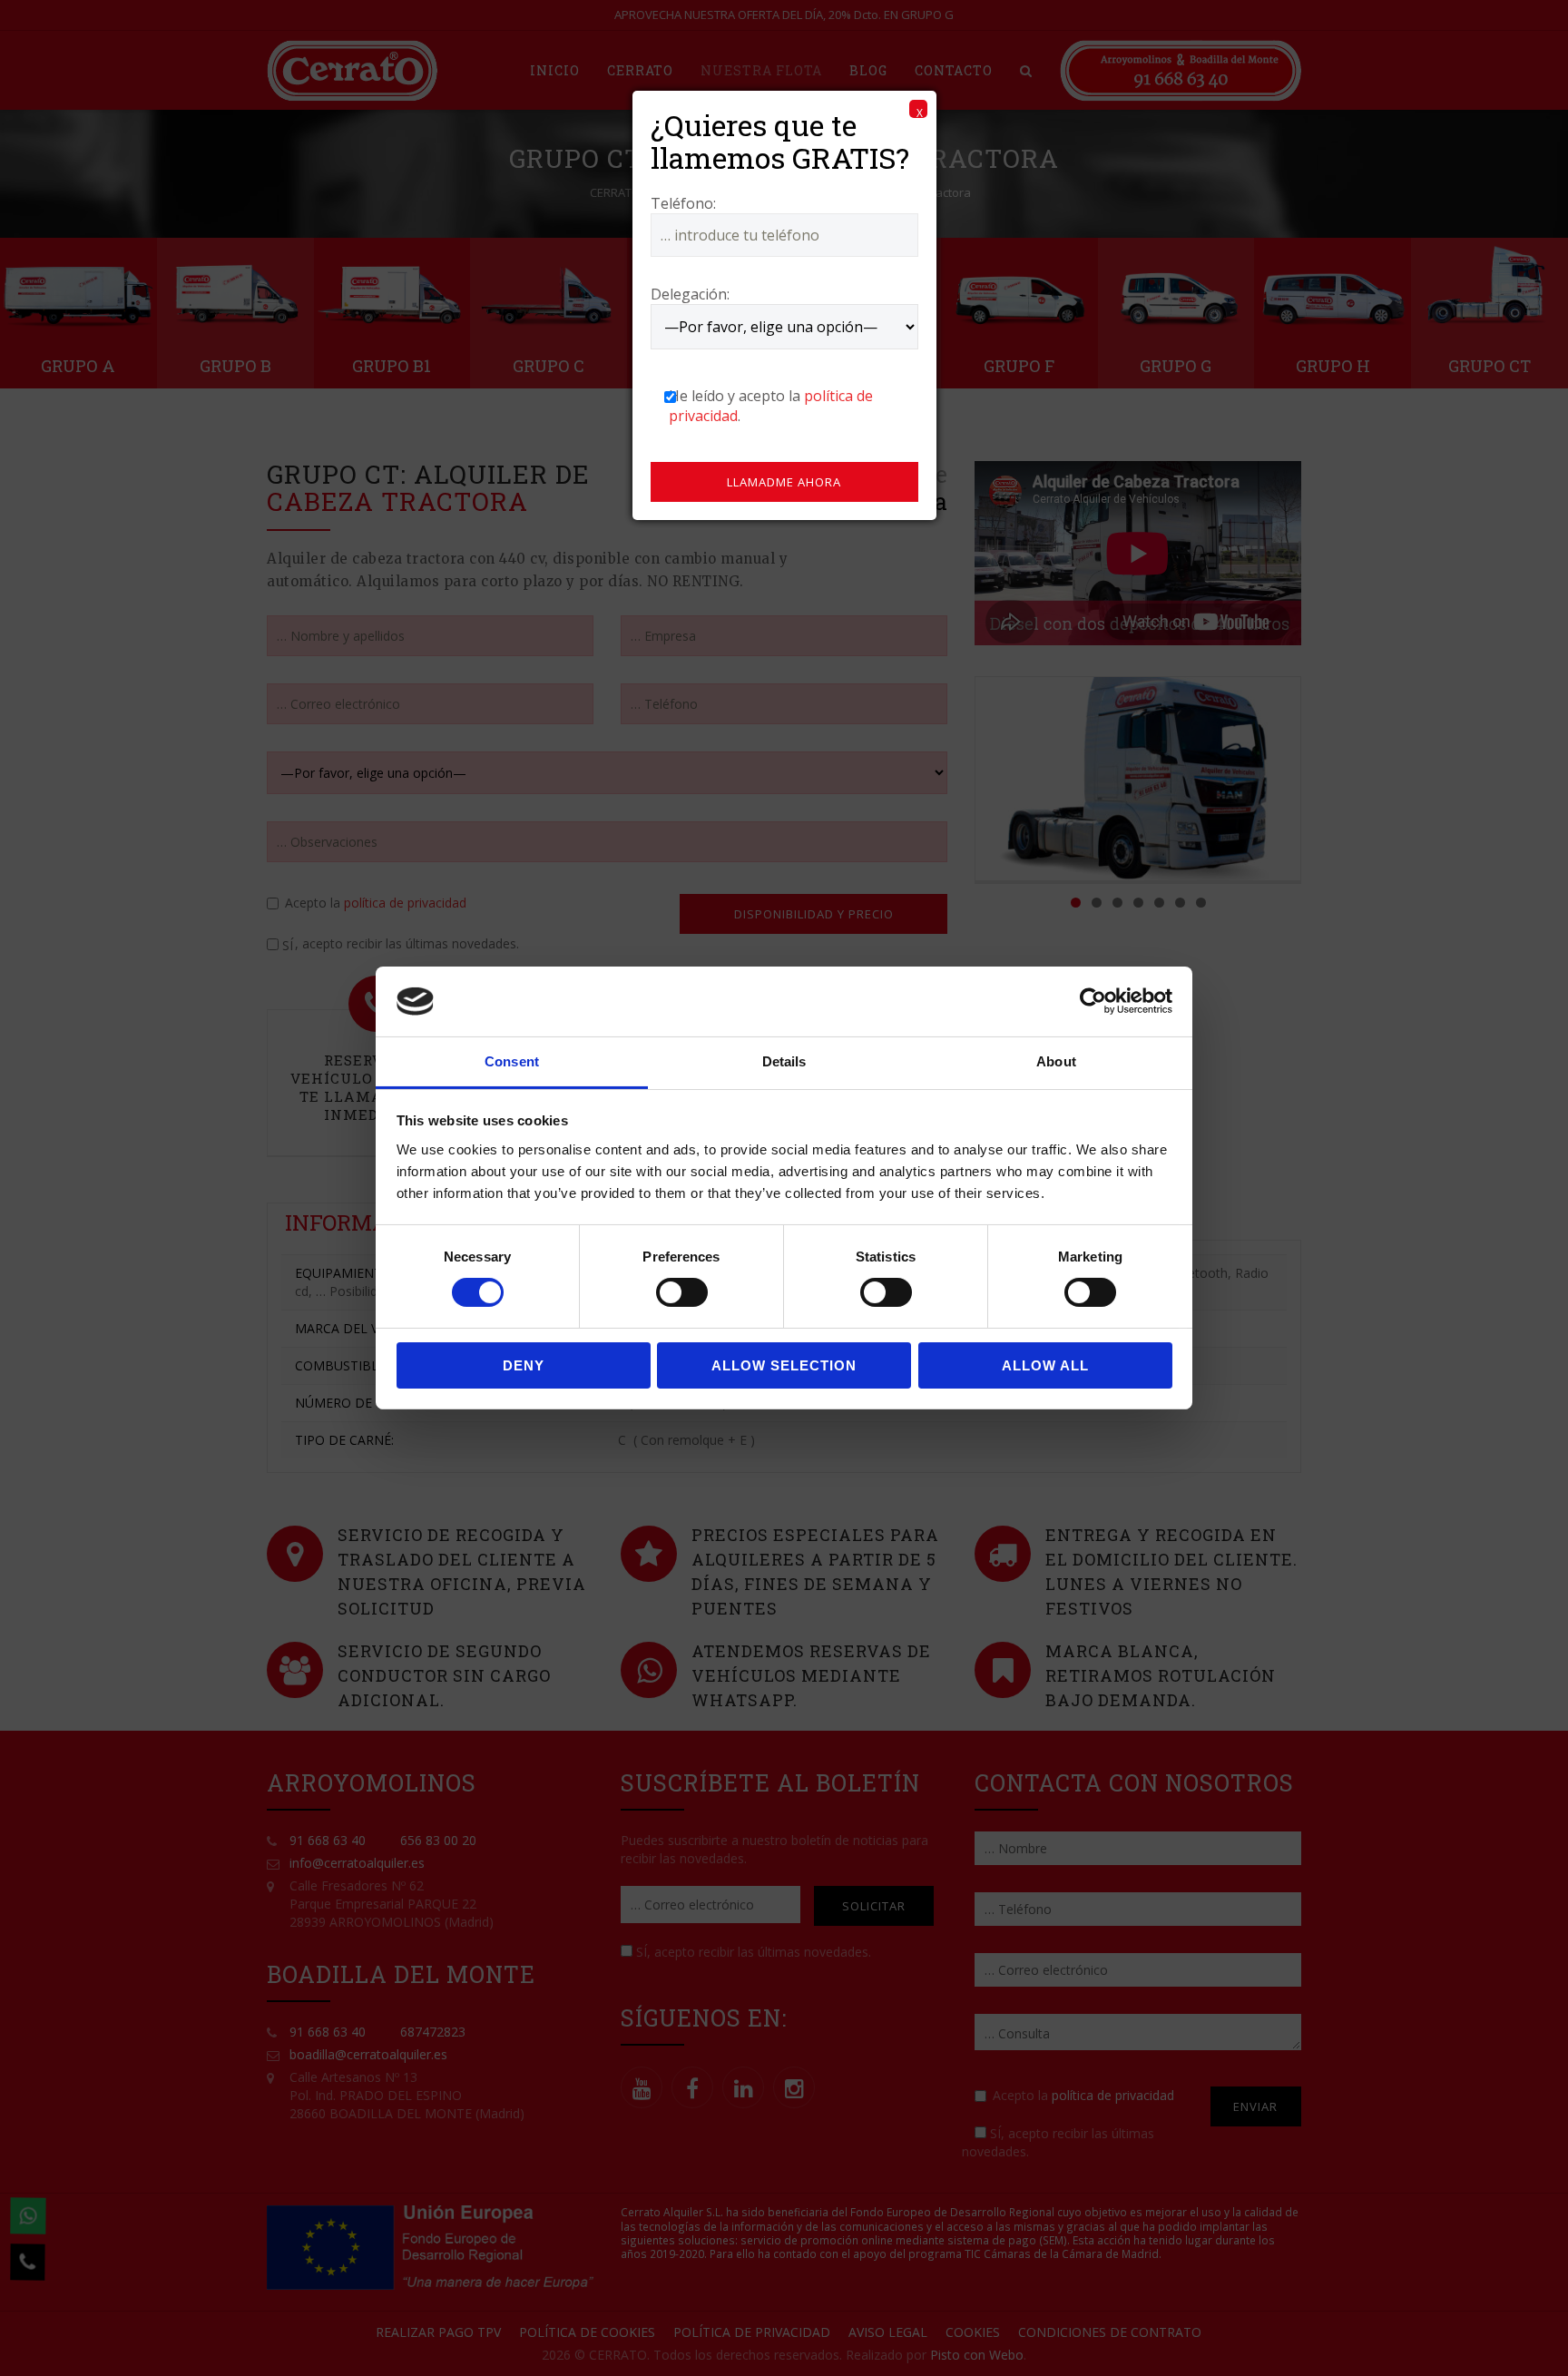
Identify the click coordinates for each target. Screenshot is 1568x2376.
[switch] (682, 1292)
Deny (524, 1365)
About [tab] (1056, 1061)
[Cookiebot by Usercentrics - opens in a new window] (1093, 1001)
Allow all (1045, 1365)
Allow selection (784, 1365)
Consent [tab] (512, 1061)
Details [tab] (784, 1061)
